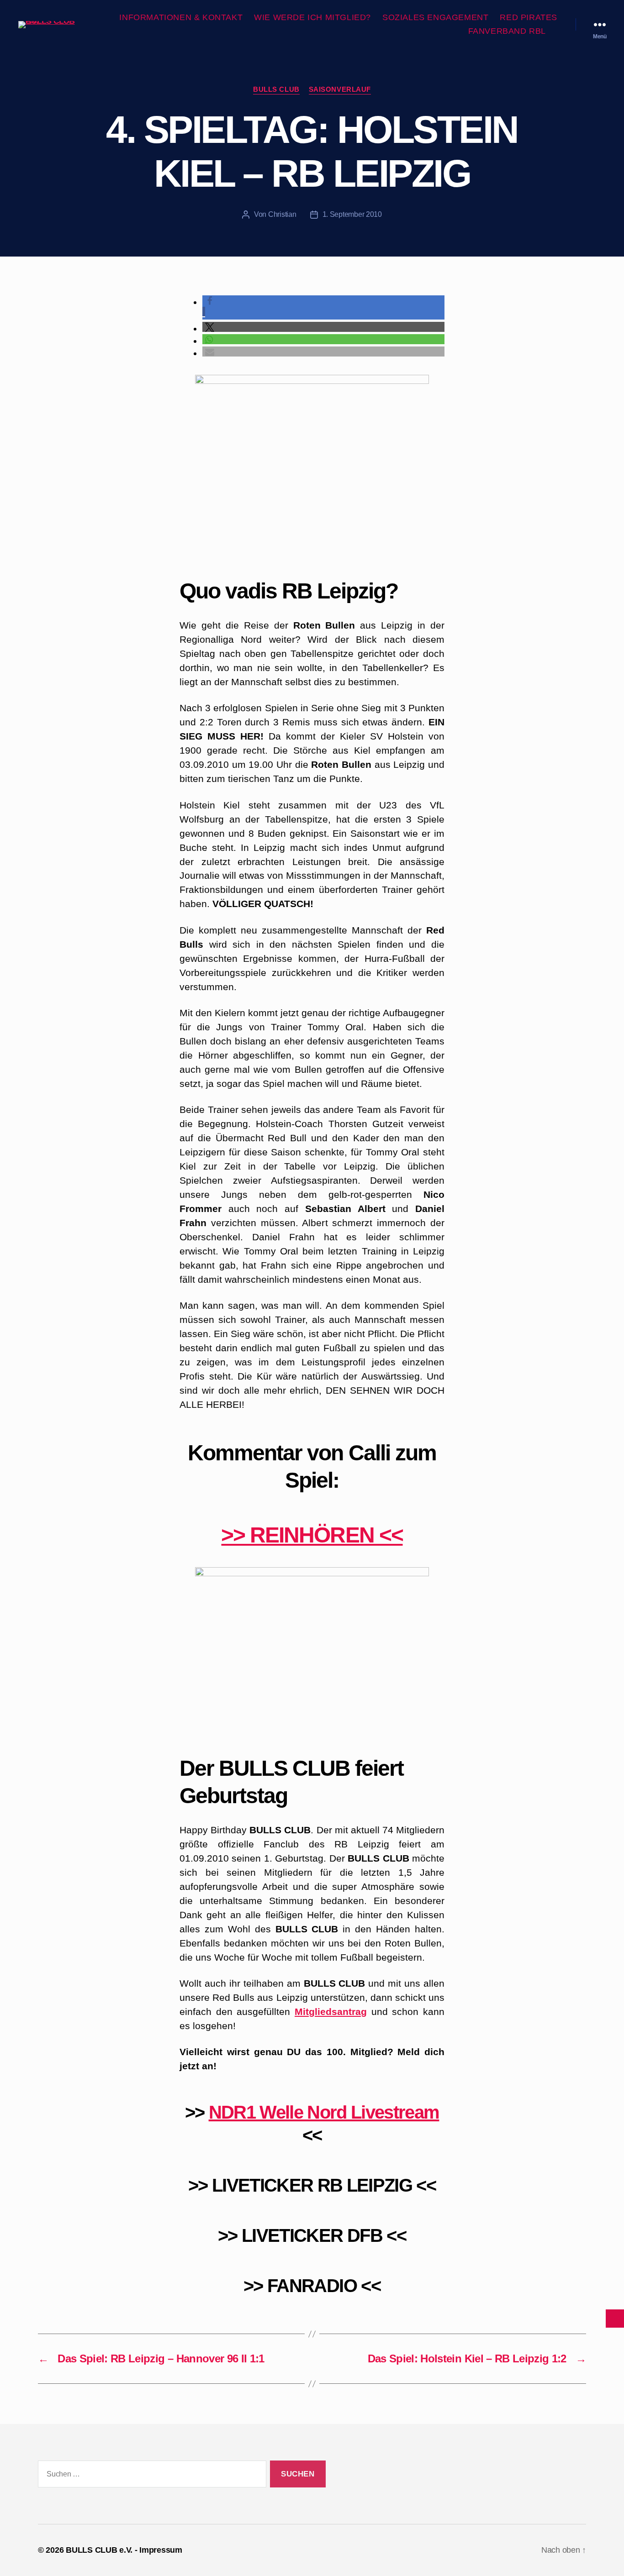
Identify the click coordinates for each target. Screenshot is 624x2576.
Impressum (161, 2550)
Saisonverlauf (340, 89)
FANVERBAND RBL (507, 31)
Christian (282, 214)
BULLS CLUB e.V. (99, 2550)
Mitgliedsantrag (331, 2012)
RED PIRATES (529, 17)
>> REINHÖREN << (312, 1535)
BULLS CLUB (276, 89)
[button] (323, 327)
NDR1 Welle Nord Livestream (324, 2112)
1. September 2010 (352, 214)
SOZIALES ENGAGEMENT (435, 17)
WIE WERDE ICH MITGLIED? (312, 17)
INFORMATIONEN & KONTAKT (181, 17)
